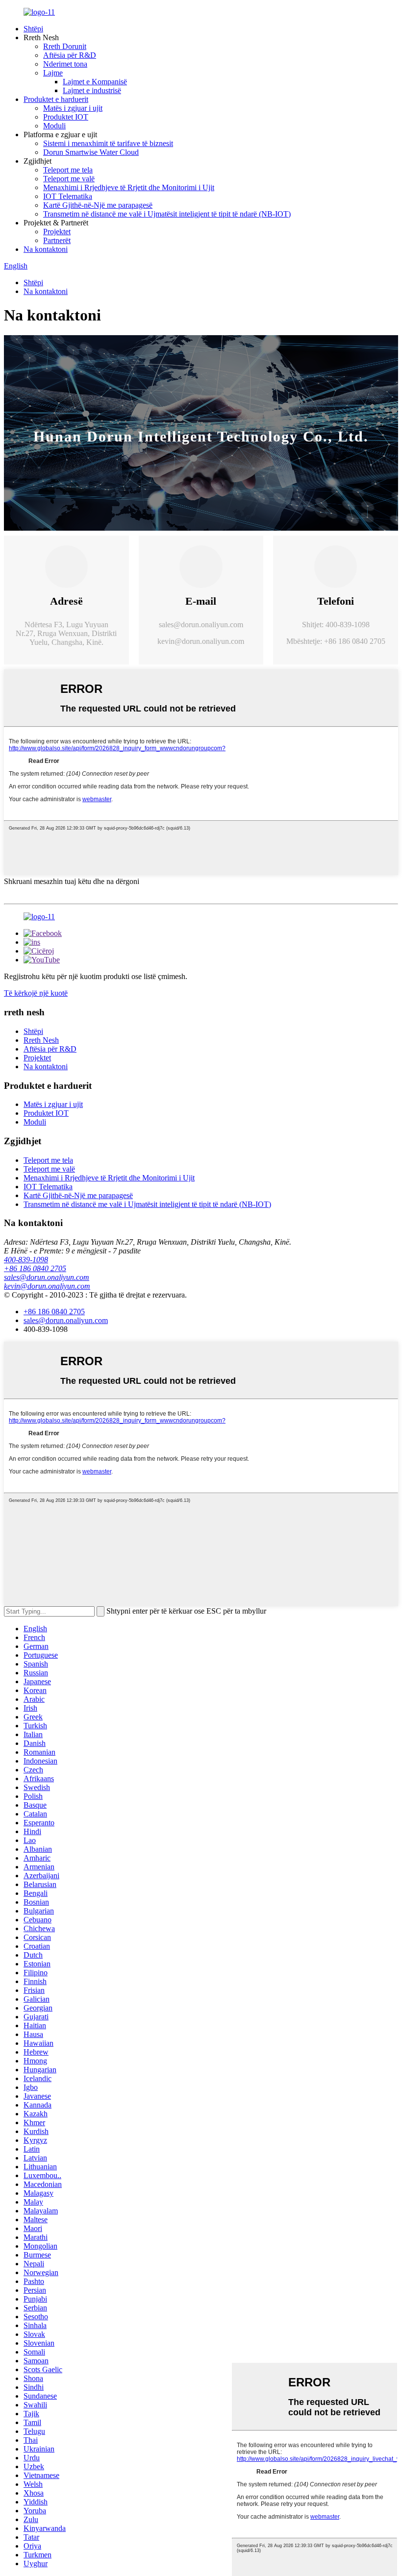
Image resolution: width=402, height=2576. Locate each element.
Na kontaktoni (46, 249)
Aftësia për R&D (70, 55)
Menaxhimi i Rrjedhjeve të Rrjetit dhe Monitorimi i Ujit (129, 187)
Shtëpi (33, 29)
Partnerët (57, 240)
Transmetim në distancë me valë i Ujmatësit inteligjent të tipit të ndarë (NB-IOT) (167, 214)
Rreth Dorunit (65, 46)
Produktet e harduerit (56, 99)
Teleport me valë (69, 179)
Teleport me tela (68, 170)
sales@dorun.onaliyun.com (201, 625)
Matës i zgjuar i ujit (73, 108)
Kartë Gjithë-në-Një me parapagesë (98, 205)
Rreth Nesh (41, 1040)
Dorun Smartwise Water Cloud (91, 152)
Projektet (57, 232)
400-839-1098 (26, 1260)
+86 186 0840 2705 (35, 1268)
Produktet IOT (66, 117)
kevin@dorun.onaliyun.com (201, 641)
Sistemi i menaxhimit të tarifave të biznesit (108, 143)
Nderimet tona (65, 64)
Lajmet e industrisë (92, 90)
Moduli (54, 126)
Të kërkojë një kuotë (36, 993)
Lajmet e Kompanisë (95, 82)
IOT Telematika (68, 196)
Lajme (53, 73)
